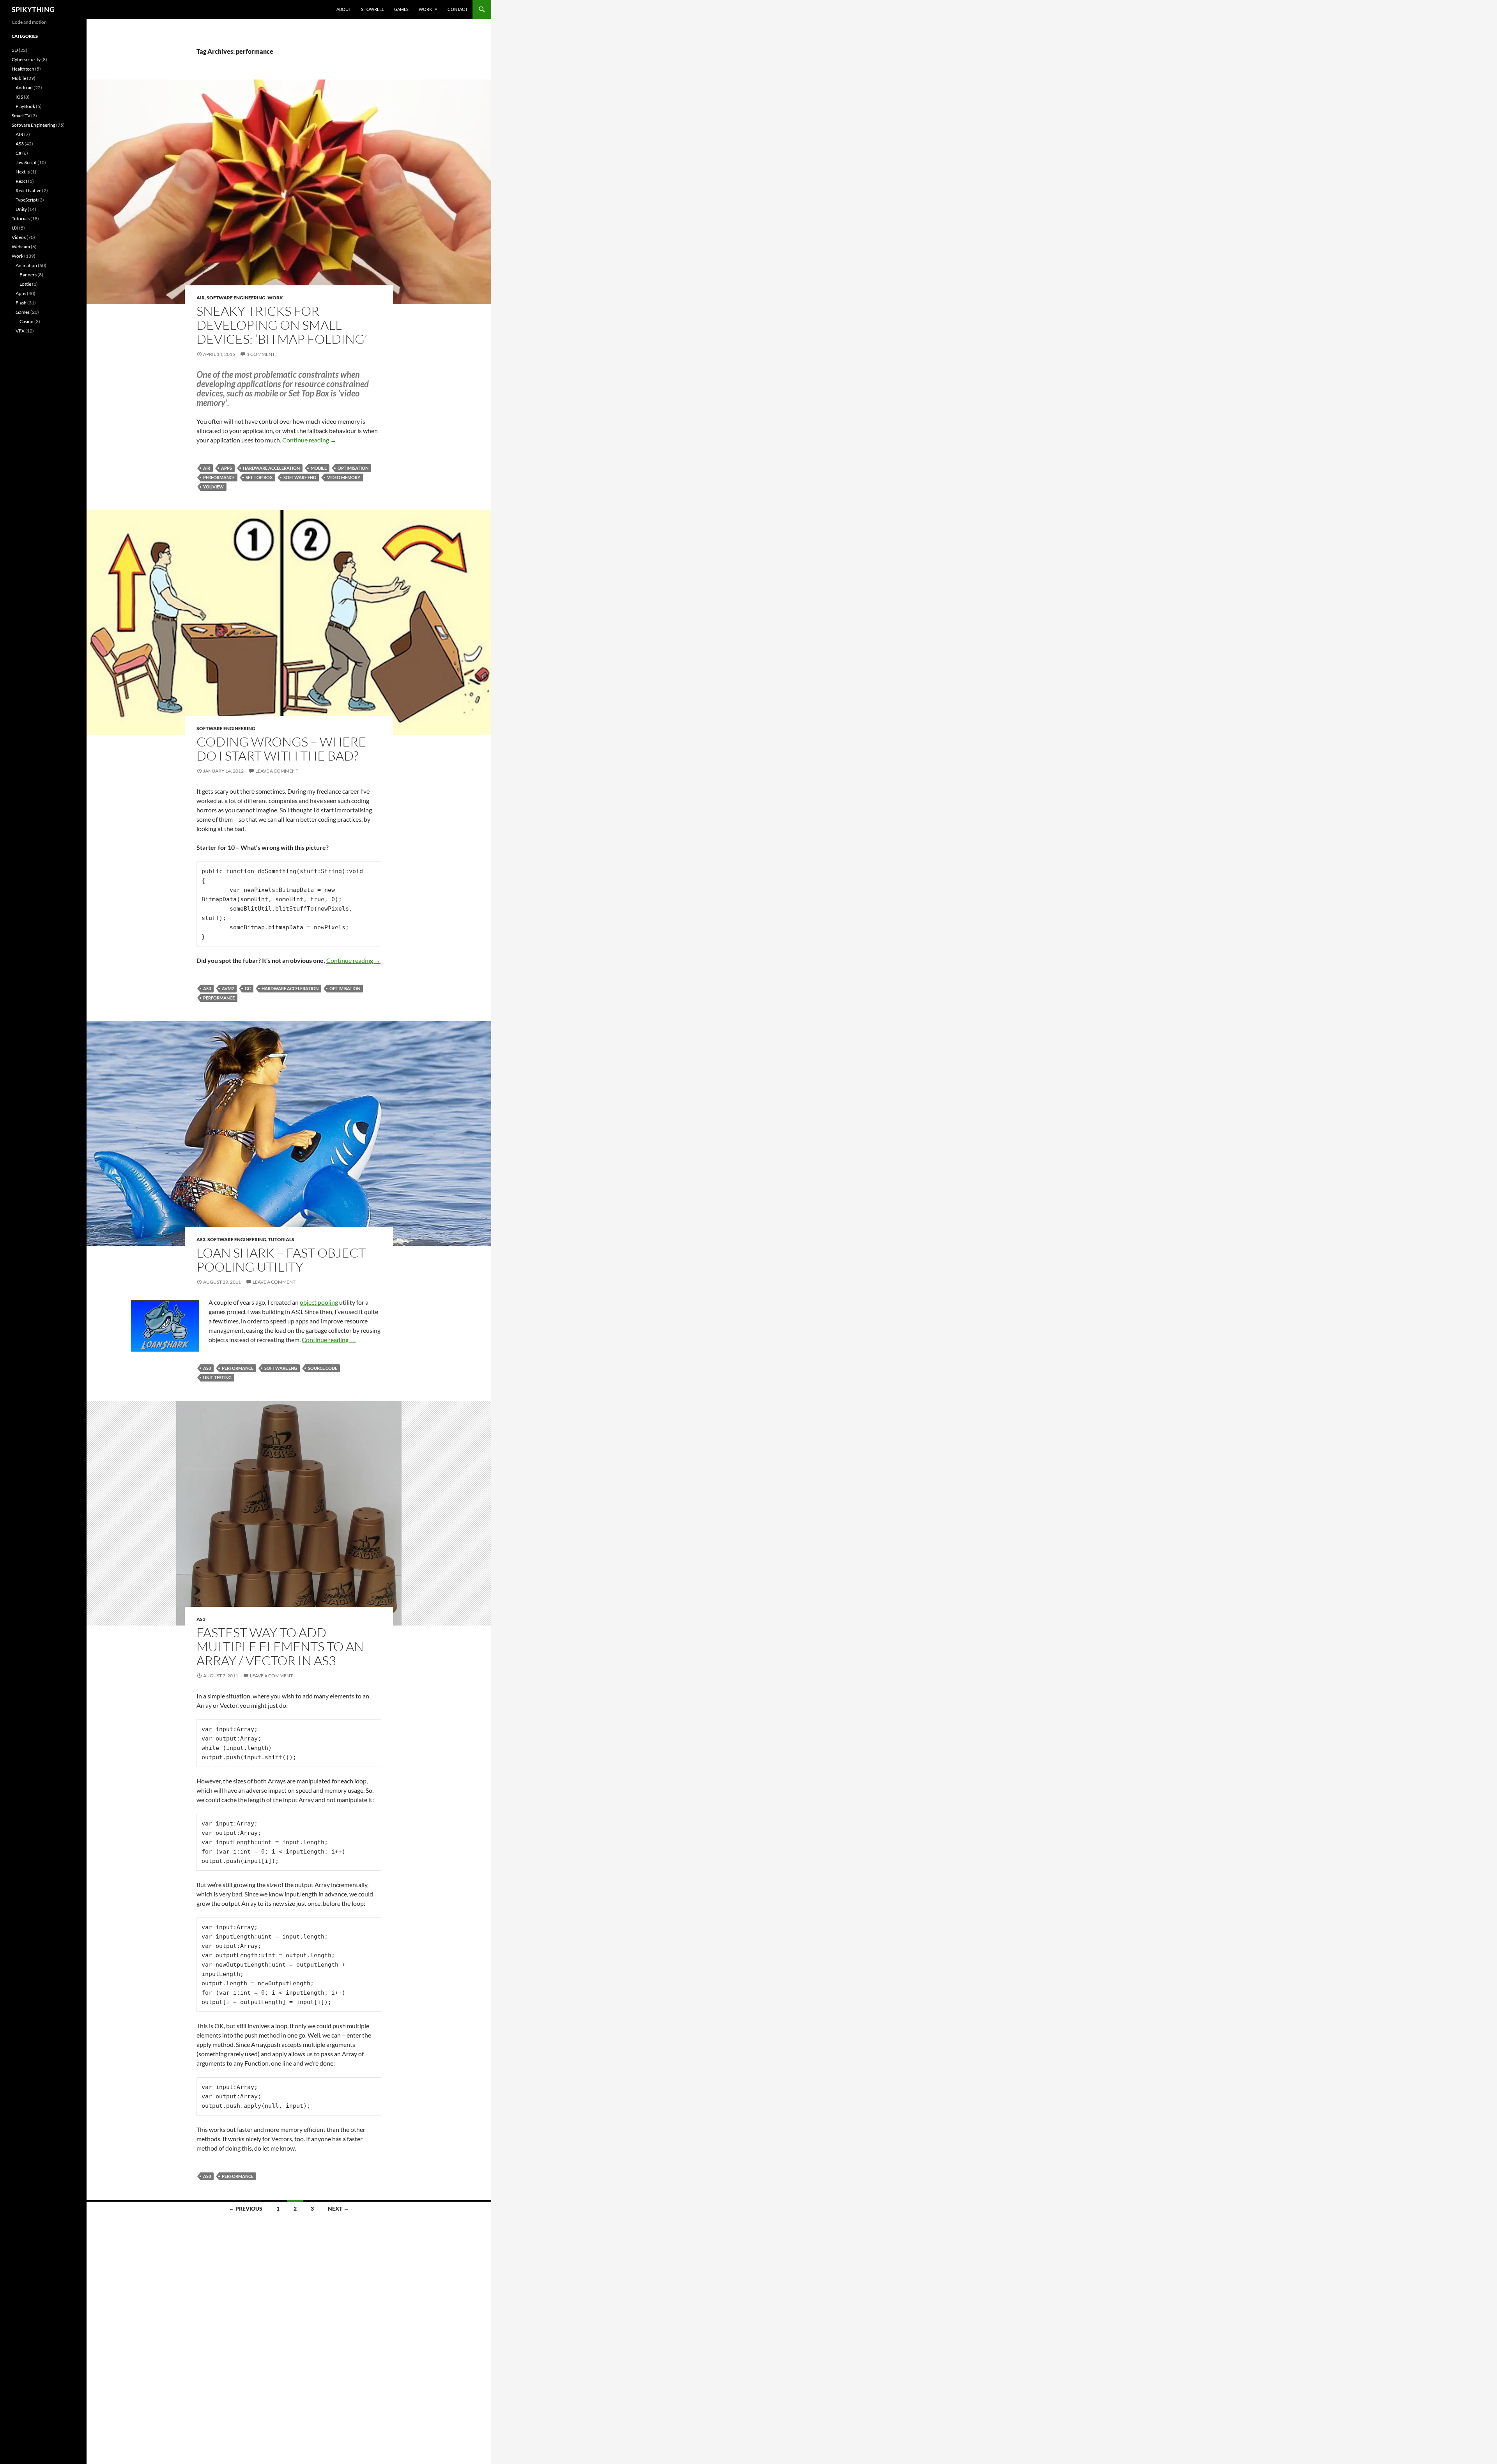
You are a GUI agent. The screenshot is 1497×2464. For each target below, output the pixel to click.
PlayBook (25, 106)
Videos (19, 237)
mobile (319, 468)
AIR (201, 298)
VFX (20, 331)
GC (248, 988)
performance (219, 477)
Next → (338, 2208)
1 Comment (261, 354)
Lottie (25, 284)
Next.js (23, 172)
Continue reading (309, 440)
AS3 (207, 988)
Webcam (21, 247)
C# (19, 153)
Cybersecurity (26, 59)
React (21, 181)
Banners (28, 275)
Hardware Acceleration (271, 468)
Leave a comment (277, 771)
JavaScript (26, 162)
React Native (28, 190)
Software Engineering (236, 298)
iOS (19, 97)
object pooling (319, 1302)
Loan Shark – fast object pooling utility (281, 1260)
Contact (457, 9)
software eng (300, 477)
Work (425, 9)
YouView (213, 487)
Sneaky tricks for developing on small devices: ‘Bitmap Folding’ (282, 325)
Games (401, 9)
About (344, 9)
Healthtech (23, 69)
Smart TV (21, 116)
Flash (21, 303)
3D (15, 50)
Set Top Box (259, 477)
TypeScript (27, 200)
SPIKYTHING (33, 9)
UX (15, 228)
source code (323, 1368)
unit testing (217, 1377)
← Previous (246, 2208)
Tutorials (281, 1239)
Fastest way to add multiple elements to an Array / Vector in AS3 (280, 1646)
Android (24, 88)
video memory (344, 477)
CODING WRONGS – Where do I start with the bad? (281, 749)
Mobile (19, 78)
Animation (26, 265)
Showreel (372, 9)
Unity (21, 209)
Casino (27, 321)
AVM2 (228, 988)
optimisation (353, 468)
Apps (226, 468)
